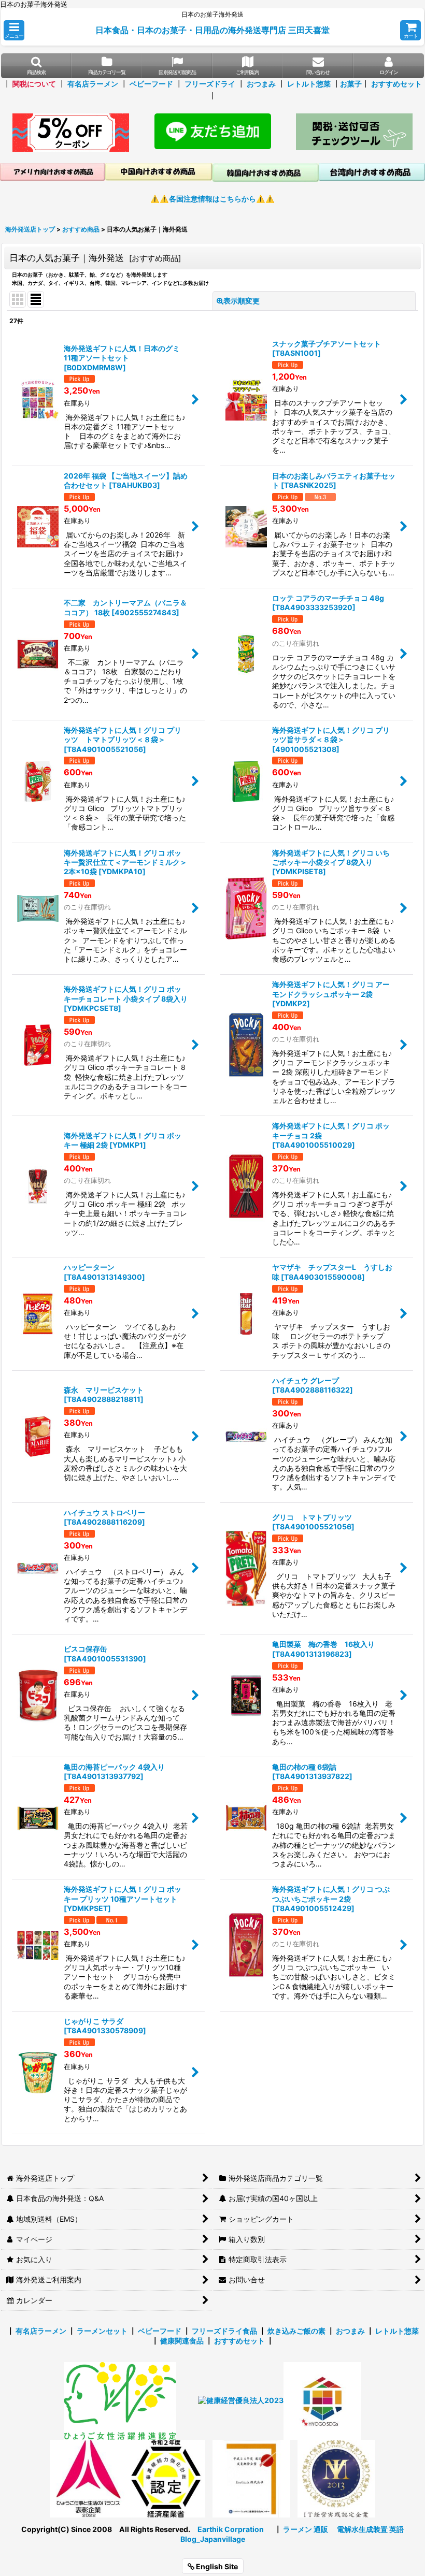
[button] (14, 30)
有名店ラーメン (93, 84)
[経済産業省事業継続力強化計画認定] (166, 2478)
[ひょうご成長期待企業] (251, 2478)
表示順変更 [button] (242, 301)
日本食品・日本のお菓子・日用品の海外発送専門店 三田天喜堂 (212, 30)
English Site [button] (216, 2566)
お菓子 (351, 84)
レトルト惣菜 (309, 84)
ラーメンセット (102, 2331)
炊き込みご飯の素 (296, 2331)
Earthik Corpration (231, 2529)
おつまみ (261, 84)
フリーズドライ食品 (224, 2331)
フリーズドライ (210, 84)
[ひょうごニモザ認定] (120, 2400)
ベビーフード (151, 84)
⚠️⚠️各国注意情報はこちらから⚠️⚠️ (212, 199)
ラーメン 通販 (306, 2529)
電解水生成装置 (362, 2529)
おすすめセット (396, 84)
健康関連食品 (182, 2341)
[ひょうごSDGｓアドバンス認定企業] (322, 2400)
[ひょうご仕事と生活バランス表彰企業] (89, 2478)
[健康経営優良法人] (237, 2400)
